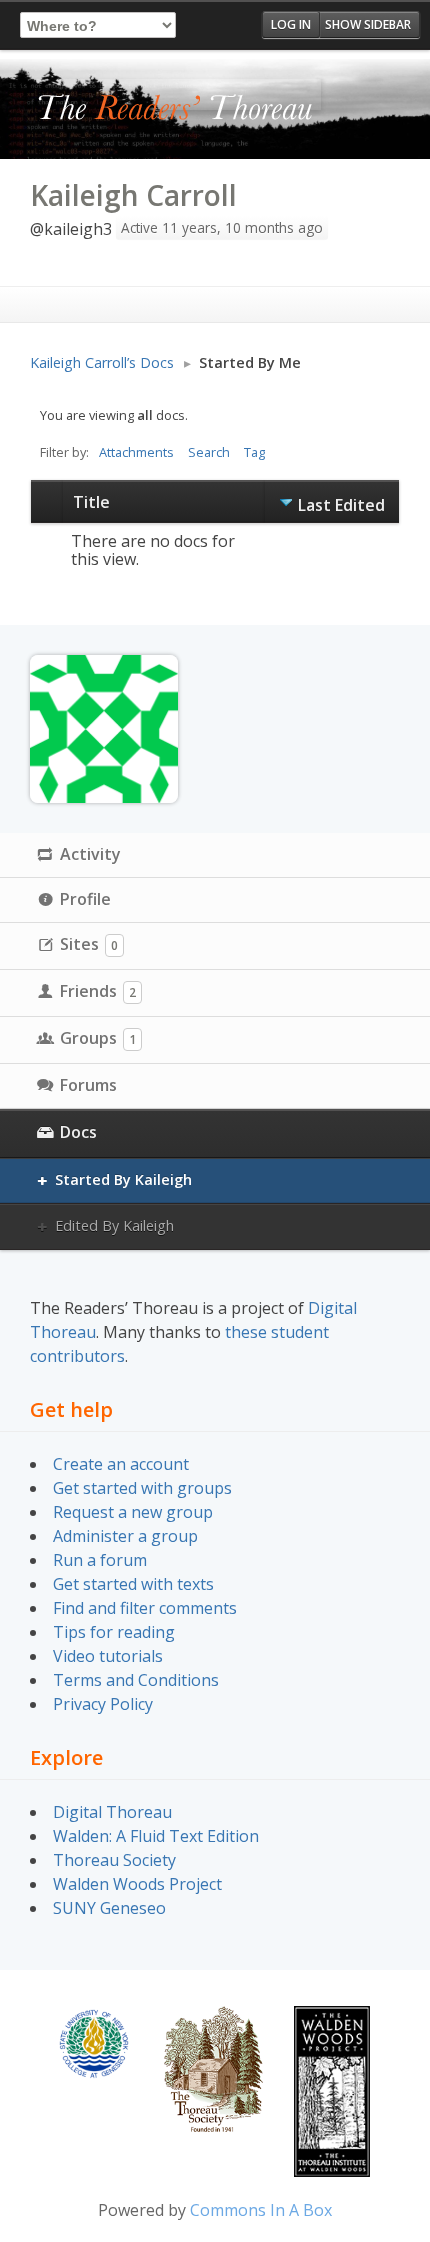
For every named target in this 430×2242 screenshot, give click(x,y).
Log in (291, 24)
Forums (88, 1085)
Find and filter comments (145, 1608)
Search (209, 452)
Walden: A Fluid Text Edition (156, 1836)
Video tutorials (108, 1656)
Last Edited (341, 505)
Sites (89, 944)
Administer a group (125, 1536)
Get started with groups (142, 1488)
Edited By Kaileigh (114, 1225)
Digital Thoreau (112, 1812)
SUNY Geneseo (109, 1908)
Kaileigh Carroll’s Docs (102, 362)
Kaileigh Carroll (133, 195)
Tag (254, 452)
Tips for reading (114, 1632)
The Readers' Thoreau (175, 109)
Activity (90, 854)
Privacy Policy (103, 1704)
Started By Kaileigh (123, 1179)
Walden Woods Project (137, 1884)
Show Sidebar (368, 24)
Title (91, 502)
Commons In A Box (261, 2210)
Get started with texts (133, 1584)
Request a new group (133, 1512)
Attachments (136, 452)
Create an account (121, 1464)
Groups (98, 1038)
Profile (85, 899)
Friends (98, 991)
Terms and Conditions (136, 1680)
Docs (78, 1132)
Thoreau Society (114, 1860)
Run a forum (100, 1560)
